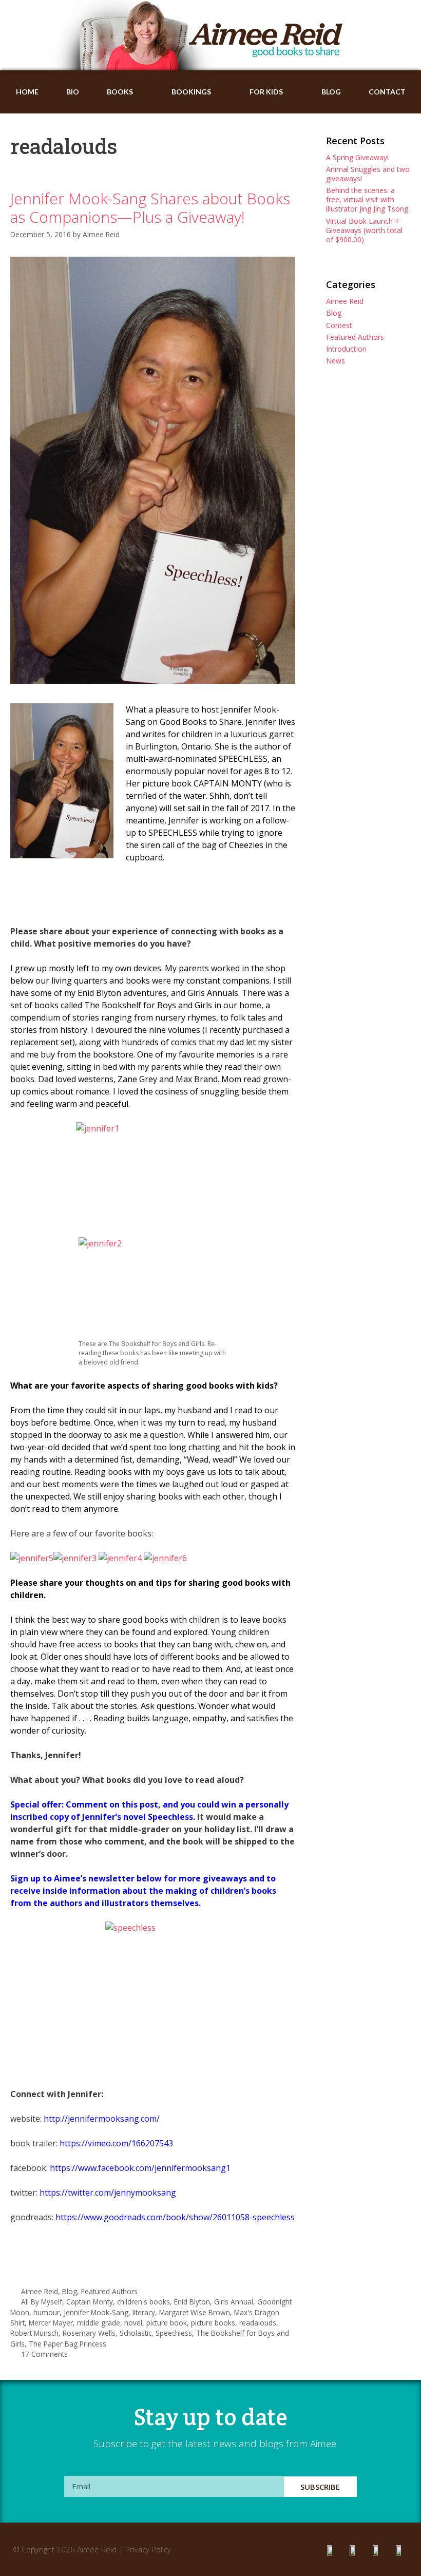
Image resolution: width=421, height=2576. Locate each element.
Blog (331, 92)
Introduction (346, 349)
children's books (143, 2302)
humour (46, 2312)
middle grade (99, 2323)
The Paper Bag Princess (68, 2344)
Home (27, 92)
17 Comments (44, 2354)
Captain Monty (90, 2302)
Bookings (191, 92)
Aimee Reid (40, 2291)
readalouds (258, 2323)
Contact (387, 92)
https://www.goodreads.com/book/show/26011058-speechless (175, 2217)
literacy (144, 2312)
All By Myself (42, 2302)
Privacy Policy (148, 2549)
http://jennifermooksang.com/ (102, 2119)
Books (120, 92)
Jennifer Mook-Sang (96, 2312)
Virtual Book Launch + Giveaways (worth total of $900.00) (364, 230)
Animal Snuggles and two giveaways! (368, 174)
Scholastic (136, 2333)
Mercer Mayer (51, 2323)
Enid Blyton (192, 2302)
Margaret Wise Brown (195, 2312)
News (336, 361)
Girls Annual (234, 2302)
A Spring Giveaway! (357, 157)
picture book (167, 2323)
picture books (213, 2323)
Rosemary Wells (89, 2333)
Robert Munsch (34, 2333)
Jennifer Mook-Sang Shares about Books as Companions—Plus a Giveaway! (150, 208)
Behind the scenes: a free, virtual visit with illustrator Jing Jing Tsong (367, 199)
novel (133, 2323)
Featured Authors (109, 2291)
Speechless (174, 2333)
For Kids (266, 92)
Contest (339, 325)
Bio (73, 92)
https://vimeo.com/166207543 (116, 2143)
